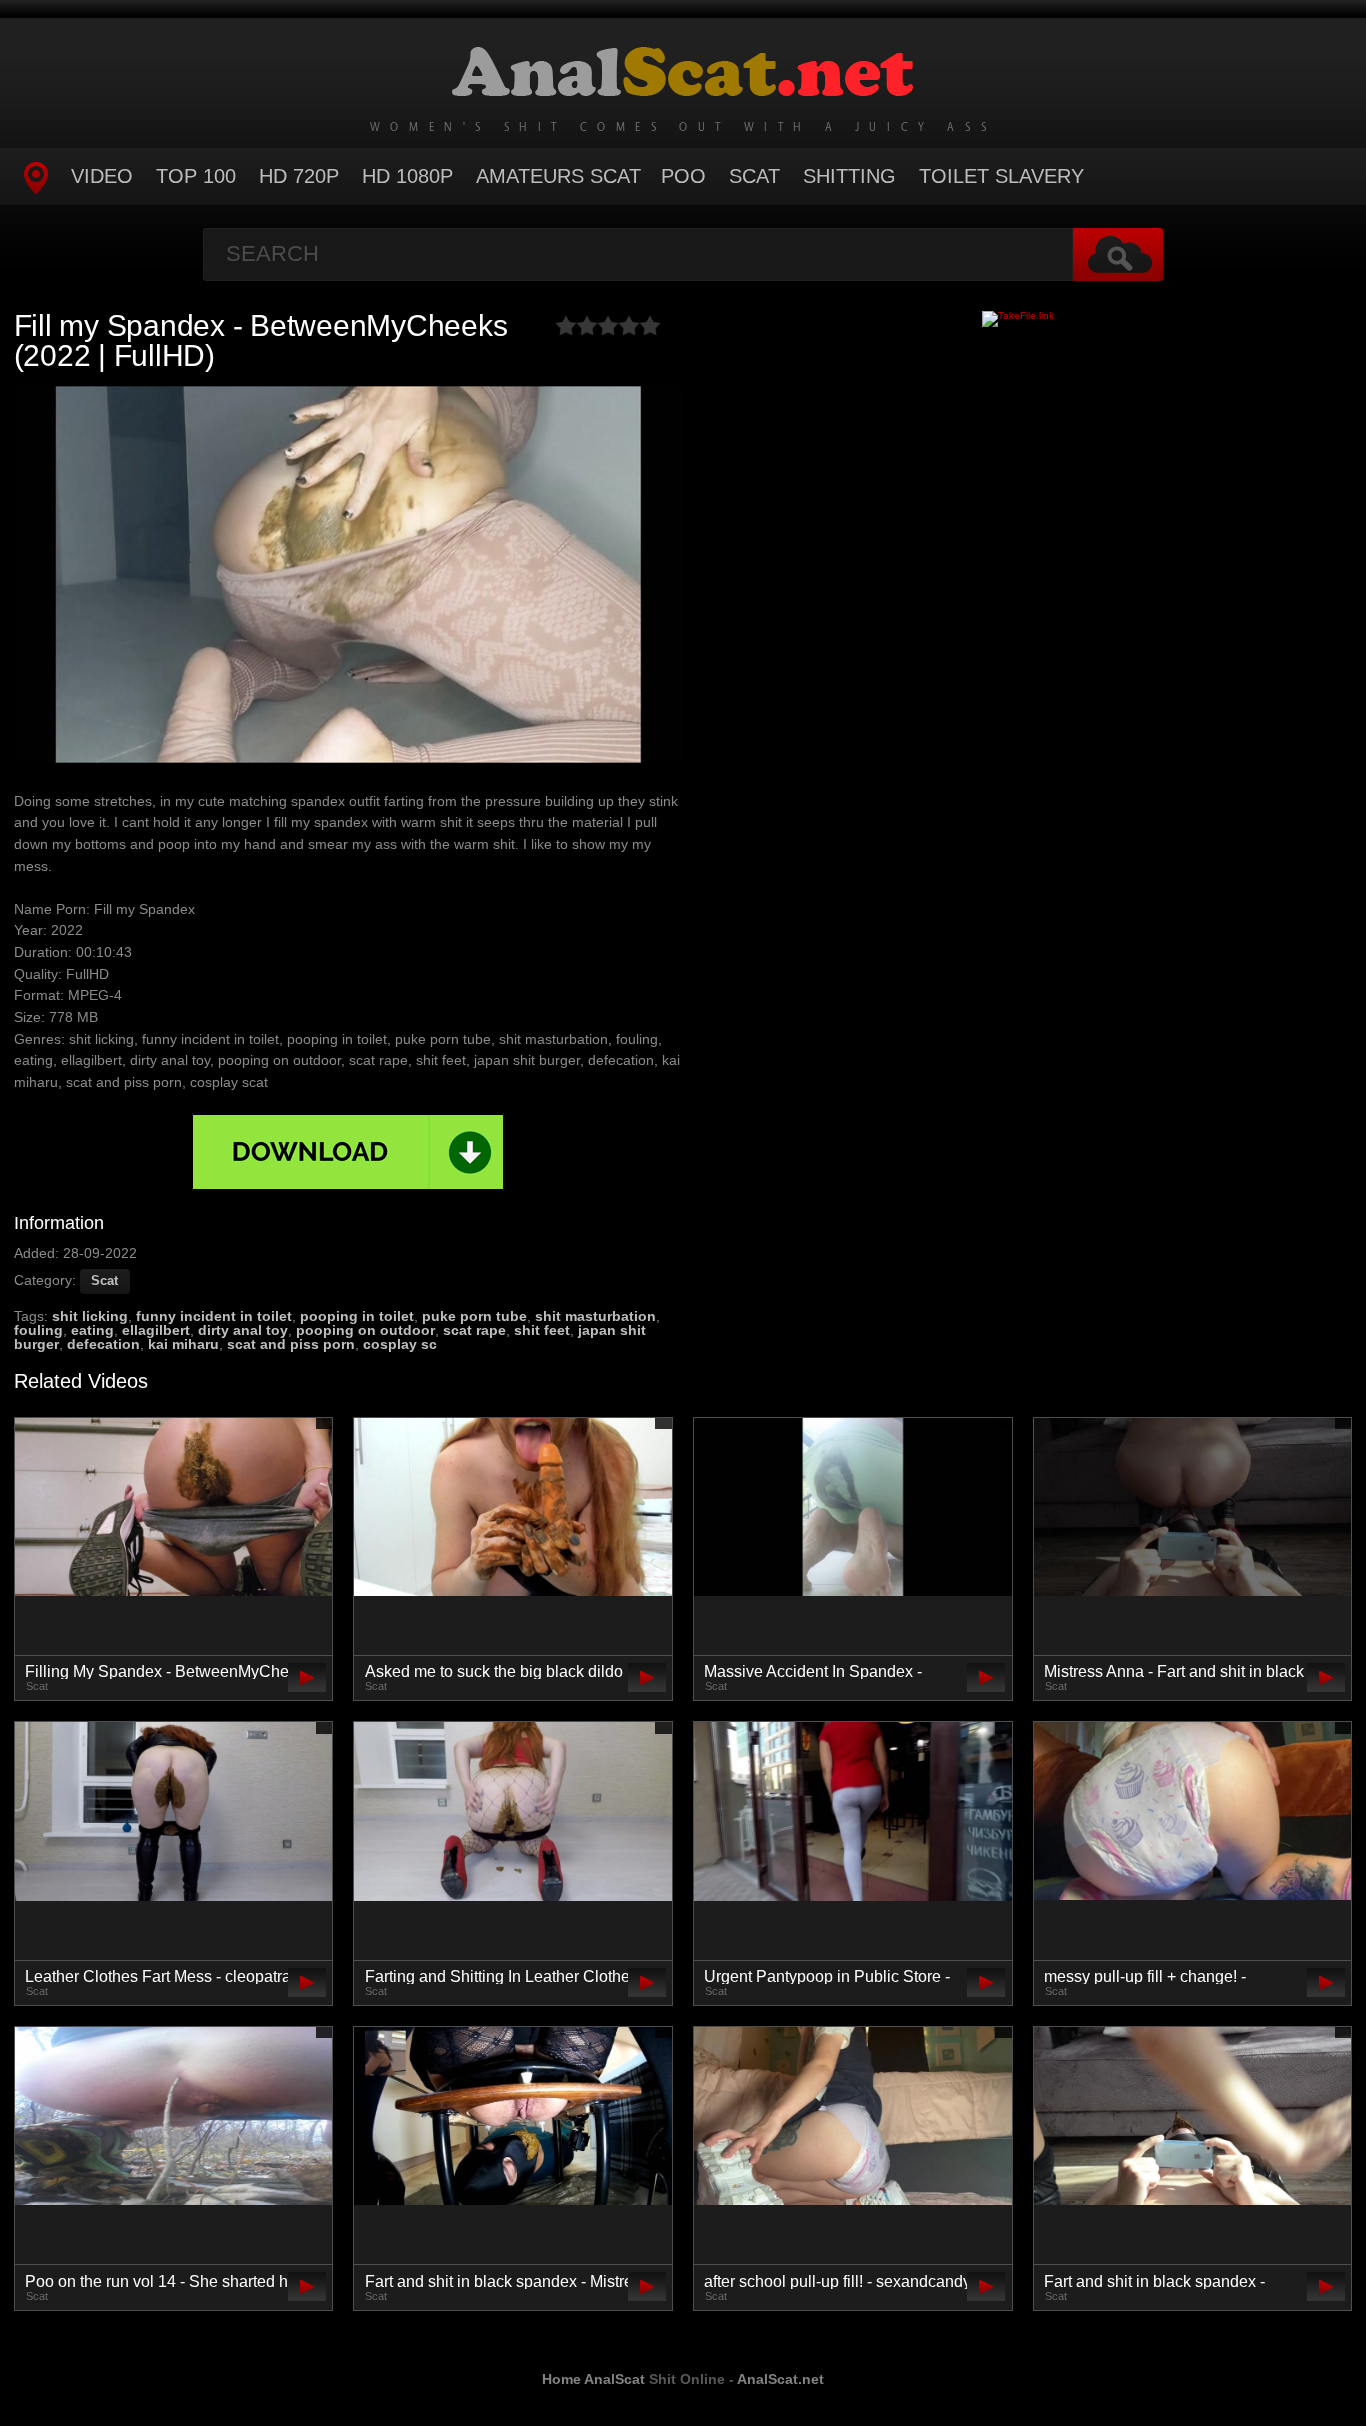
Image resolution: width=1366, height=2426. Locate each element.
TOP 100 (196, 176)
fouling (38, 1330)
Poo (683, 176)
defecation (103, 1344)
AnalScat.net (780, 2379)
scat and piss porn (291, 1344)
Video (102, 176)
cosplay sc (400, 1344)
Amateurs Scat (558, 176)
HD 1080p (407, 176)
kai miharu (183, 1344)
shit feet (542, 1330)
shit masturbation (595, 1316)
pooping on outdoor (365, 1330)
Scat (754, 176)
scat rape (474, 1330)
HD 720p (299, 176)
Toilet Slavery (1001, 176)
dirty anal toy (243, 1330)
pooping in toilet (357, 1316)
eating (92, 1330)
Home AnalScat (593, 2379)
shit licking (90, 1316)
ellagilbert (156, 1330)
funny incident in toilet (214, 1316)
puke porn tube (474, 1316)
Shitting (849, 176)
